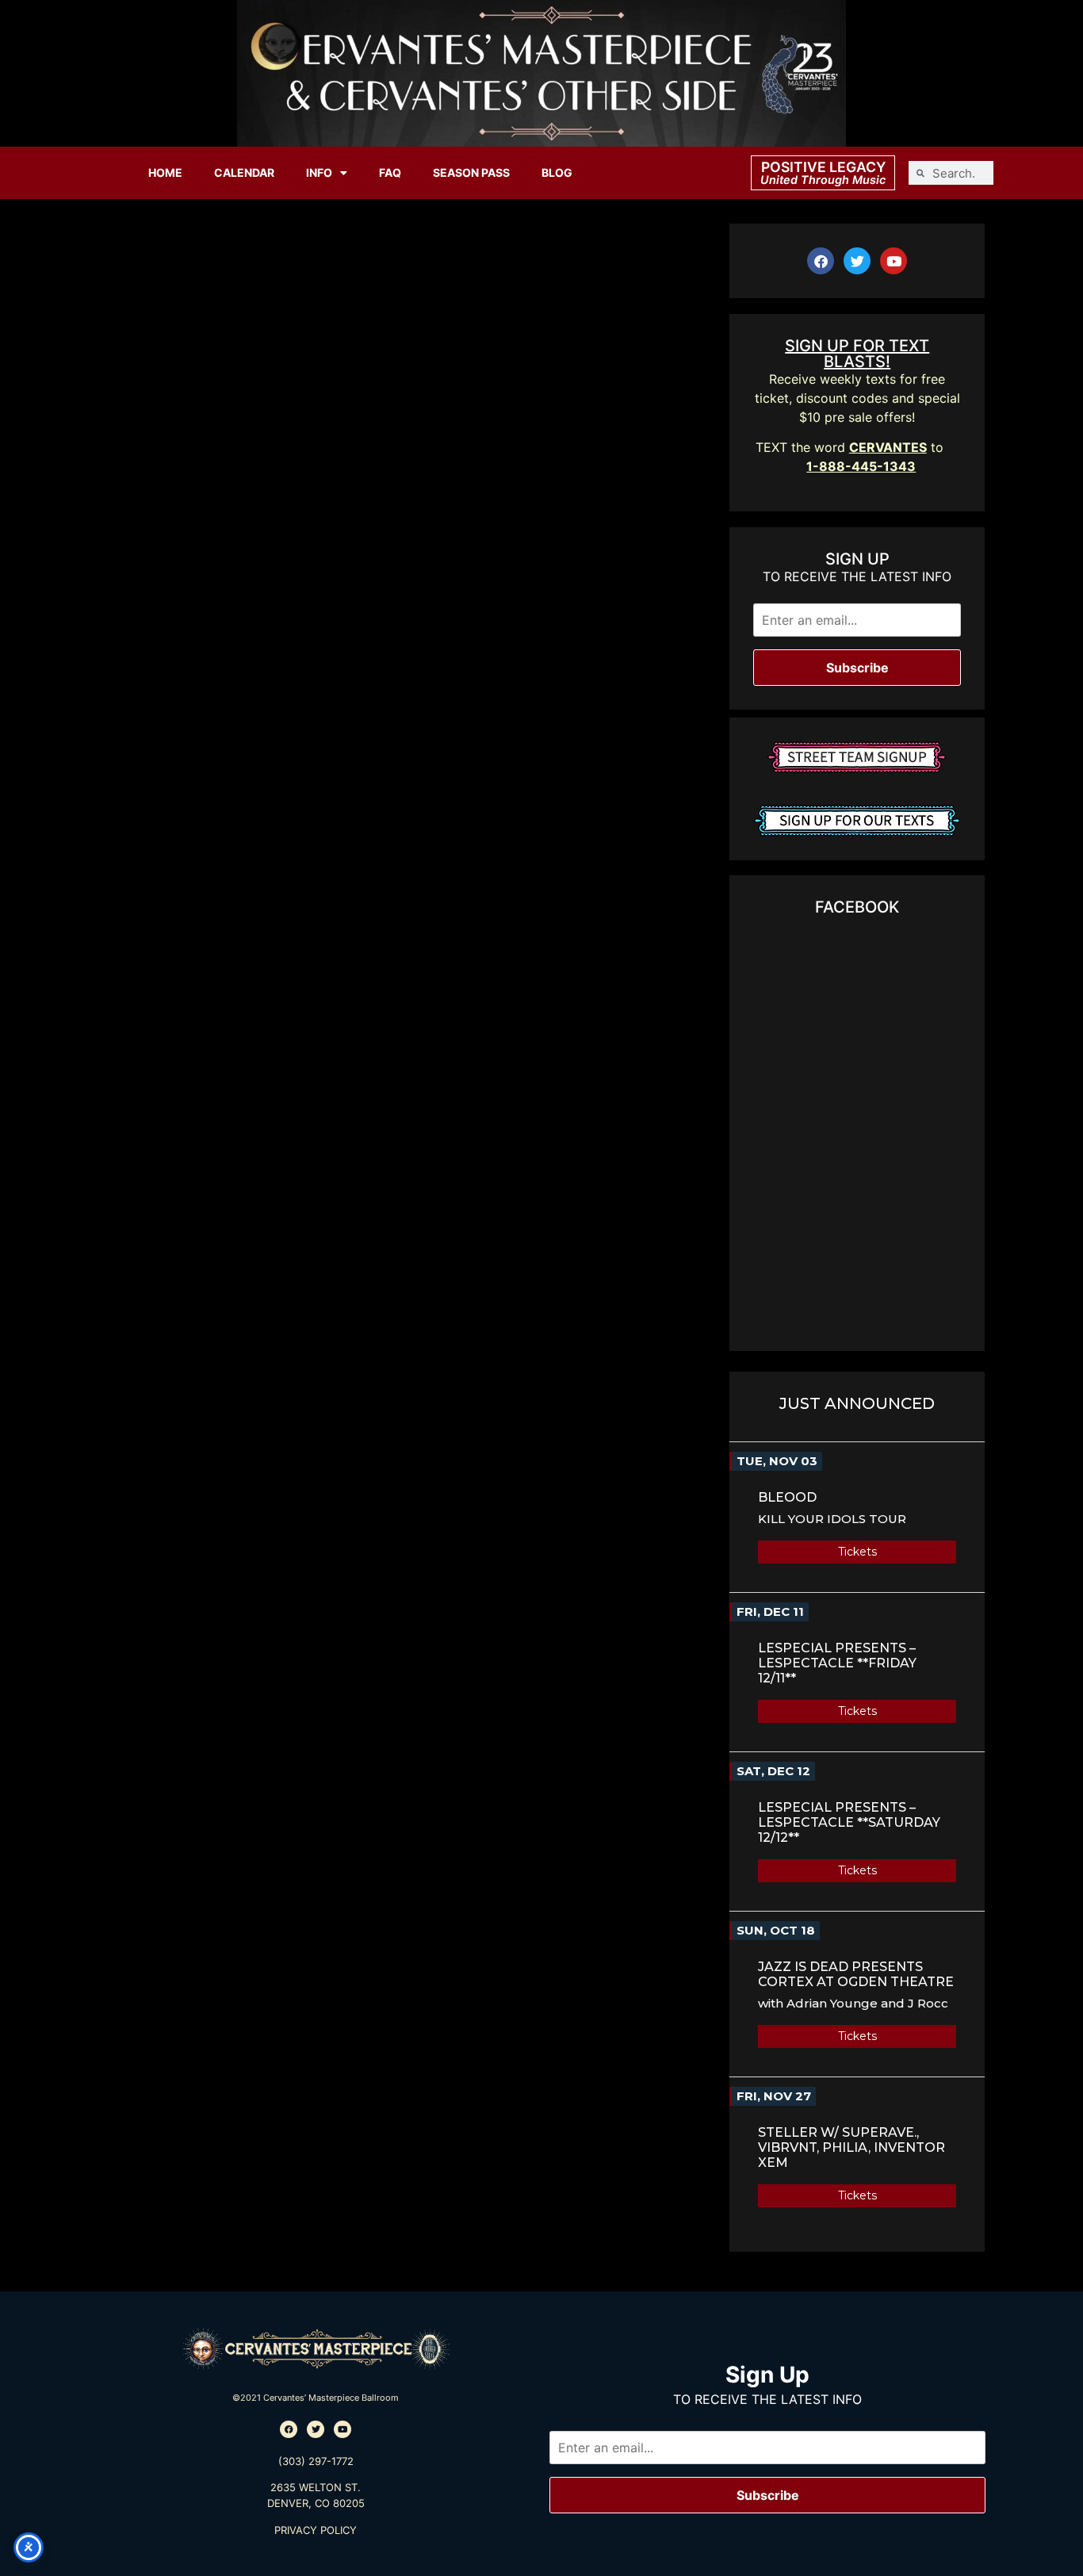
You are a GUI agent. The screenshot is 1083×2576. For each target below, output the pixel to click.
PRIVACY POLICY (316, 2530)
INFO (319, 172)
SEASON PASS (471, 172)
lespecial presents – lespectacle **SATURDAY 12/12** (849, 1822)
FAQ (390, 172)
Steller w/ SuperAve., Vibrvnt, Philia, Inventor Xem (851, 2147)
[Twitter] (857, 261)
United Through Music (823, 180)
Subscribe (857, 668)
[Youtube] (894, 261)
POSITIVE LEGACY (823, 167)
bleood (787, 1497)
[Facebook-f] (821, 261)
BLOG (557, 172)
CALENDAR (244, 172)
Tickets (857, 1552)
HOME (165, 172)
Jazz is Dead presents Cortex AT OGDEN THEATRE (856, 1974)
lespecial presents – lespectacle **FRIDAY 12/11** (837, 1663)
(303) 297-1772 (316, 2461)
